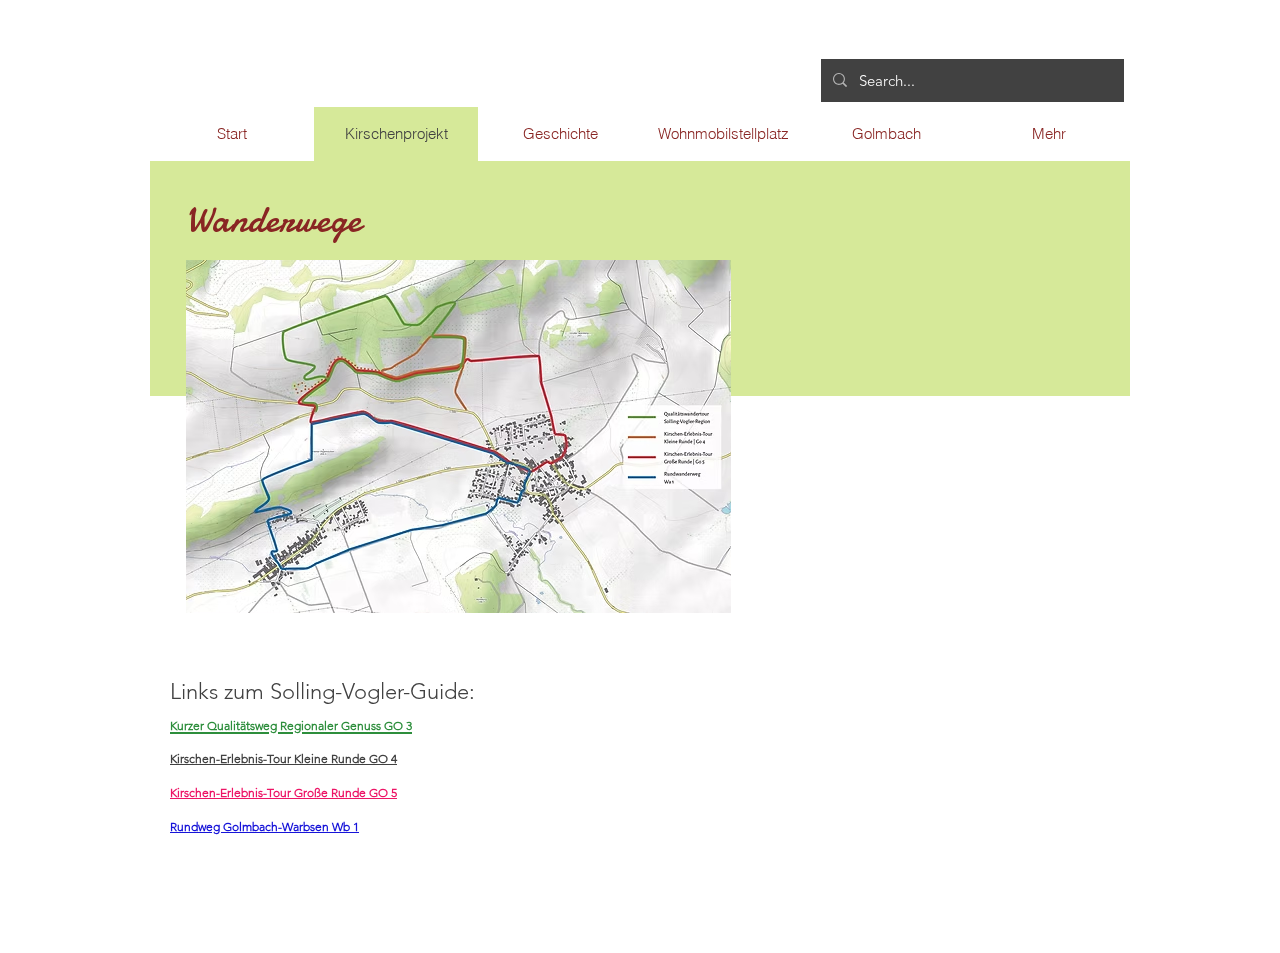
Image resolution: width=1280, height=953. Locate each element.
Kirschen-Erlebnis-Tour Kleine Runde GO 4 (283, 758)
